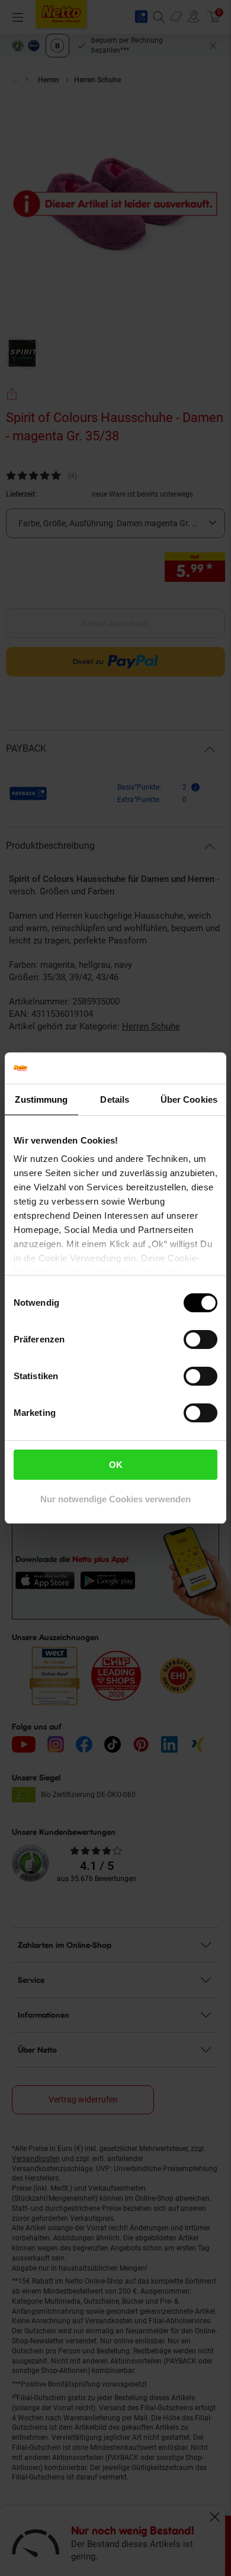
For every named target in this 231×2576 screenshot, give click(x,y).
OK (116, 1465)
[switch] (200, 1339)
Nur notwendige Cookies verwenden (115, 1499)
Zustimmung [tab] (41, 1099)
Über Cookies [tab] (189, 1099)
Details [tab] (115, 1099)
